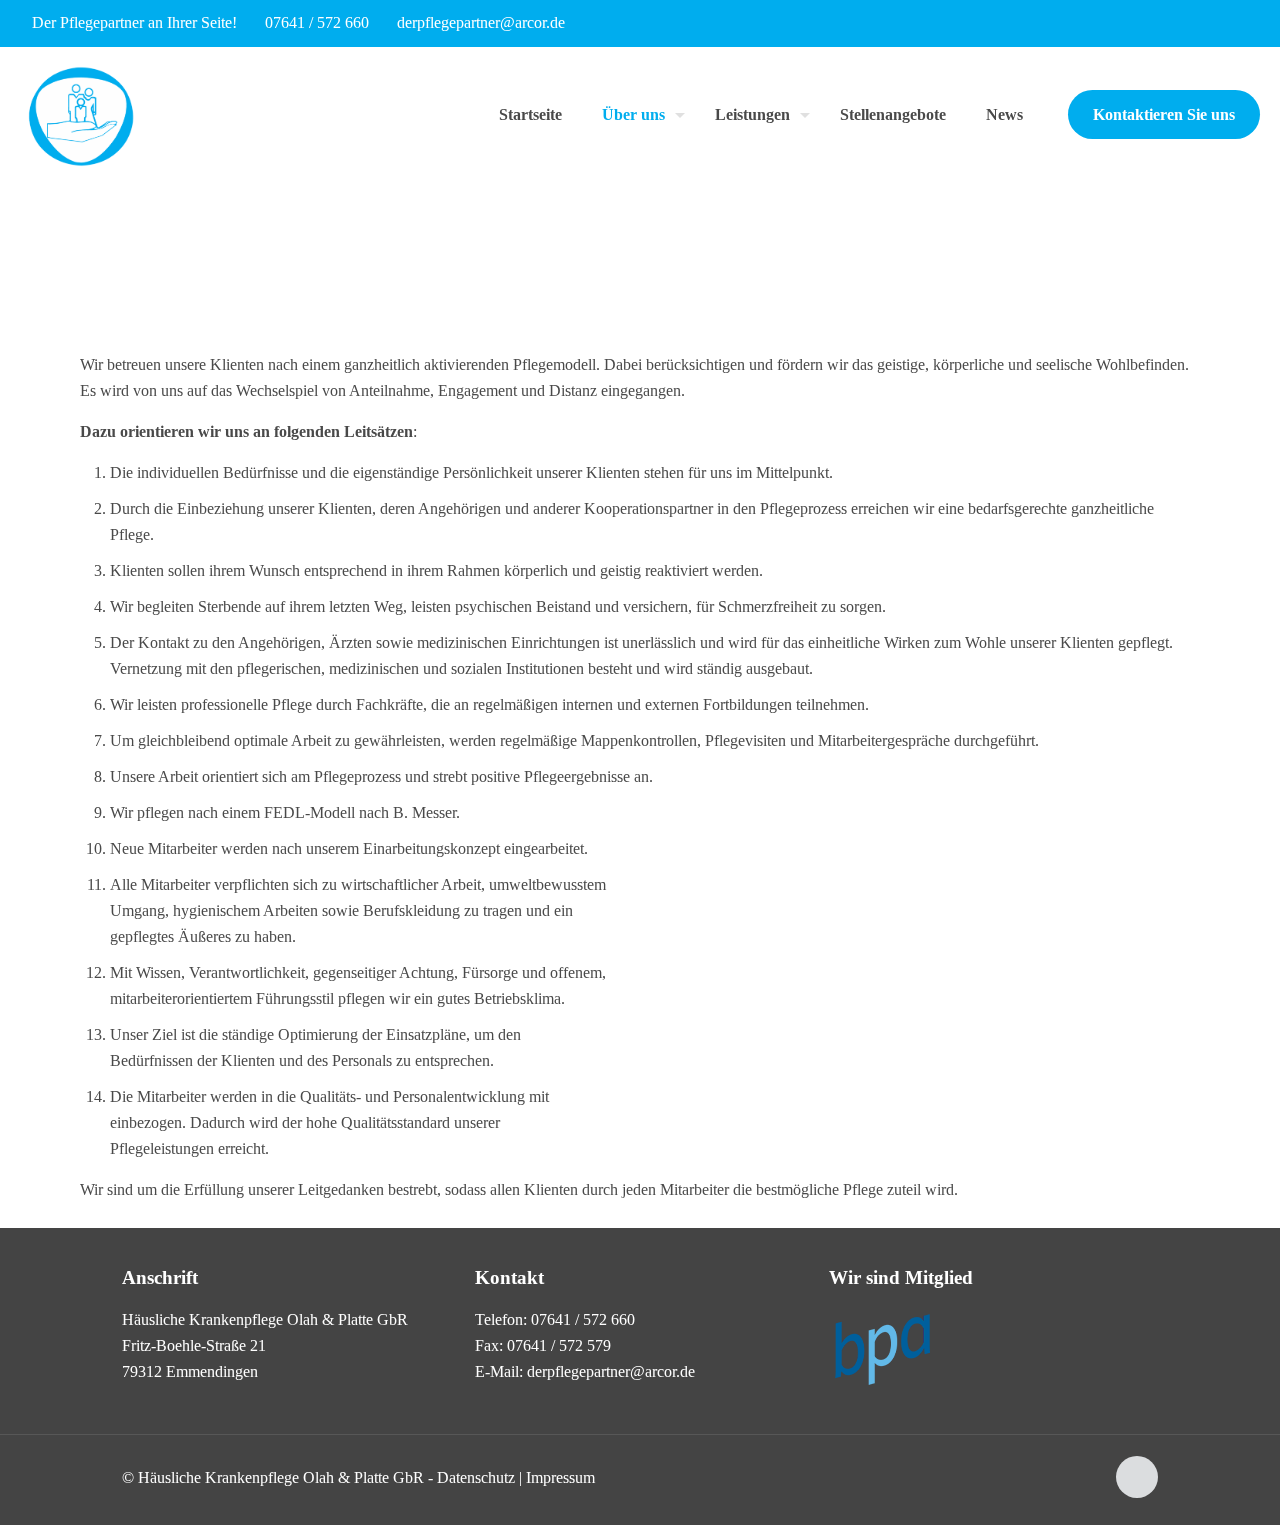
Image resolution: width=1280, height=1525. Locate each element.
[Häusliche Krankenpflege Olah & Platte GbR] (81, 114)
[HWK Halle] (882, 1385)
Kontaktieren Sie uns (1164, 114)
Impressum (560, 1477)
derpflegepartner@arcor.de (481, 22)
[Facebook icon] (1236, 24)
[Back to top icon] (1137, 1477)
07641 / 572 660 (317, 22)
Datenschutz (476, 1477)
